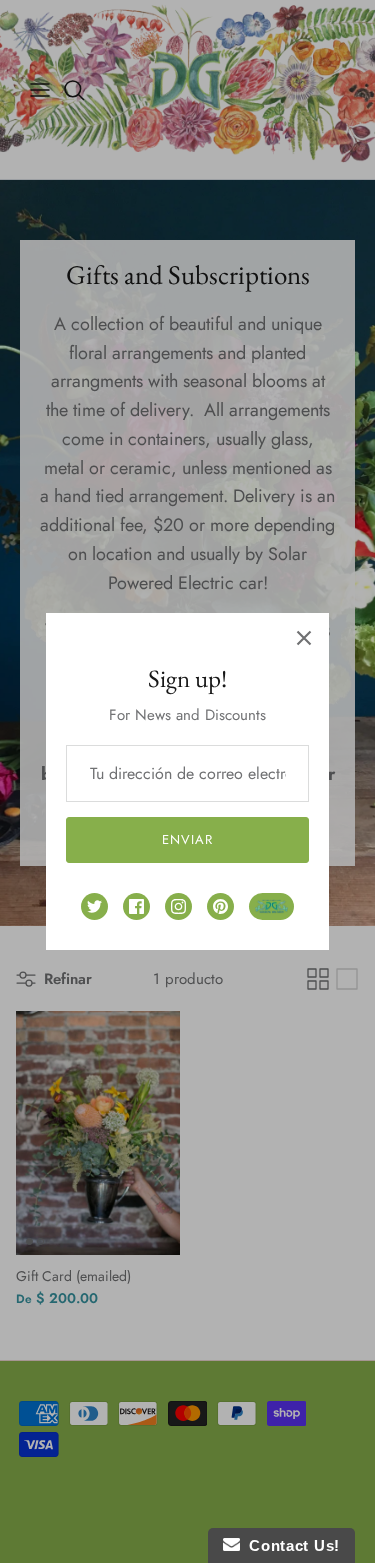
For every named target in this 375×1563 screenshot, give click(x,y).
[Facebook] (136, 906)
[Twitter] (94, 906)
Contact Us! (290, 1545)
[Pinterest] (220, 906)
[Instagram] (178, 906)
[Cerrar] (304, 638)
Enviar (187, 839)
